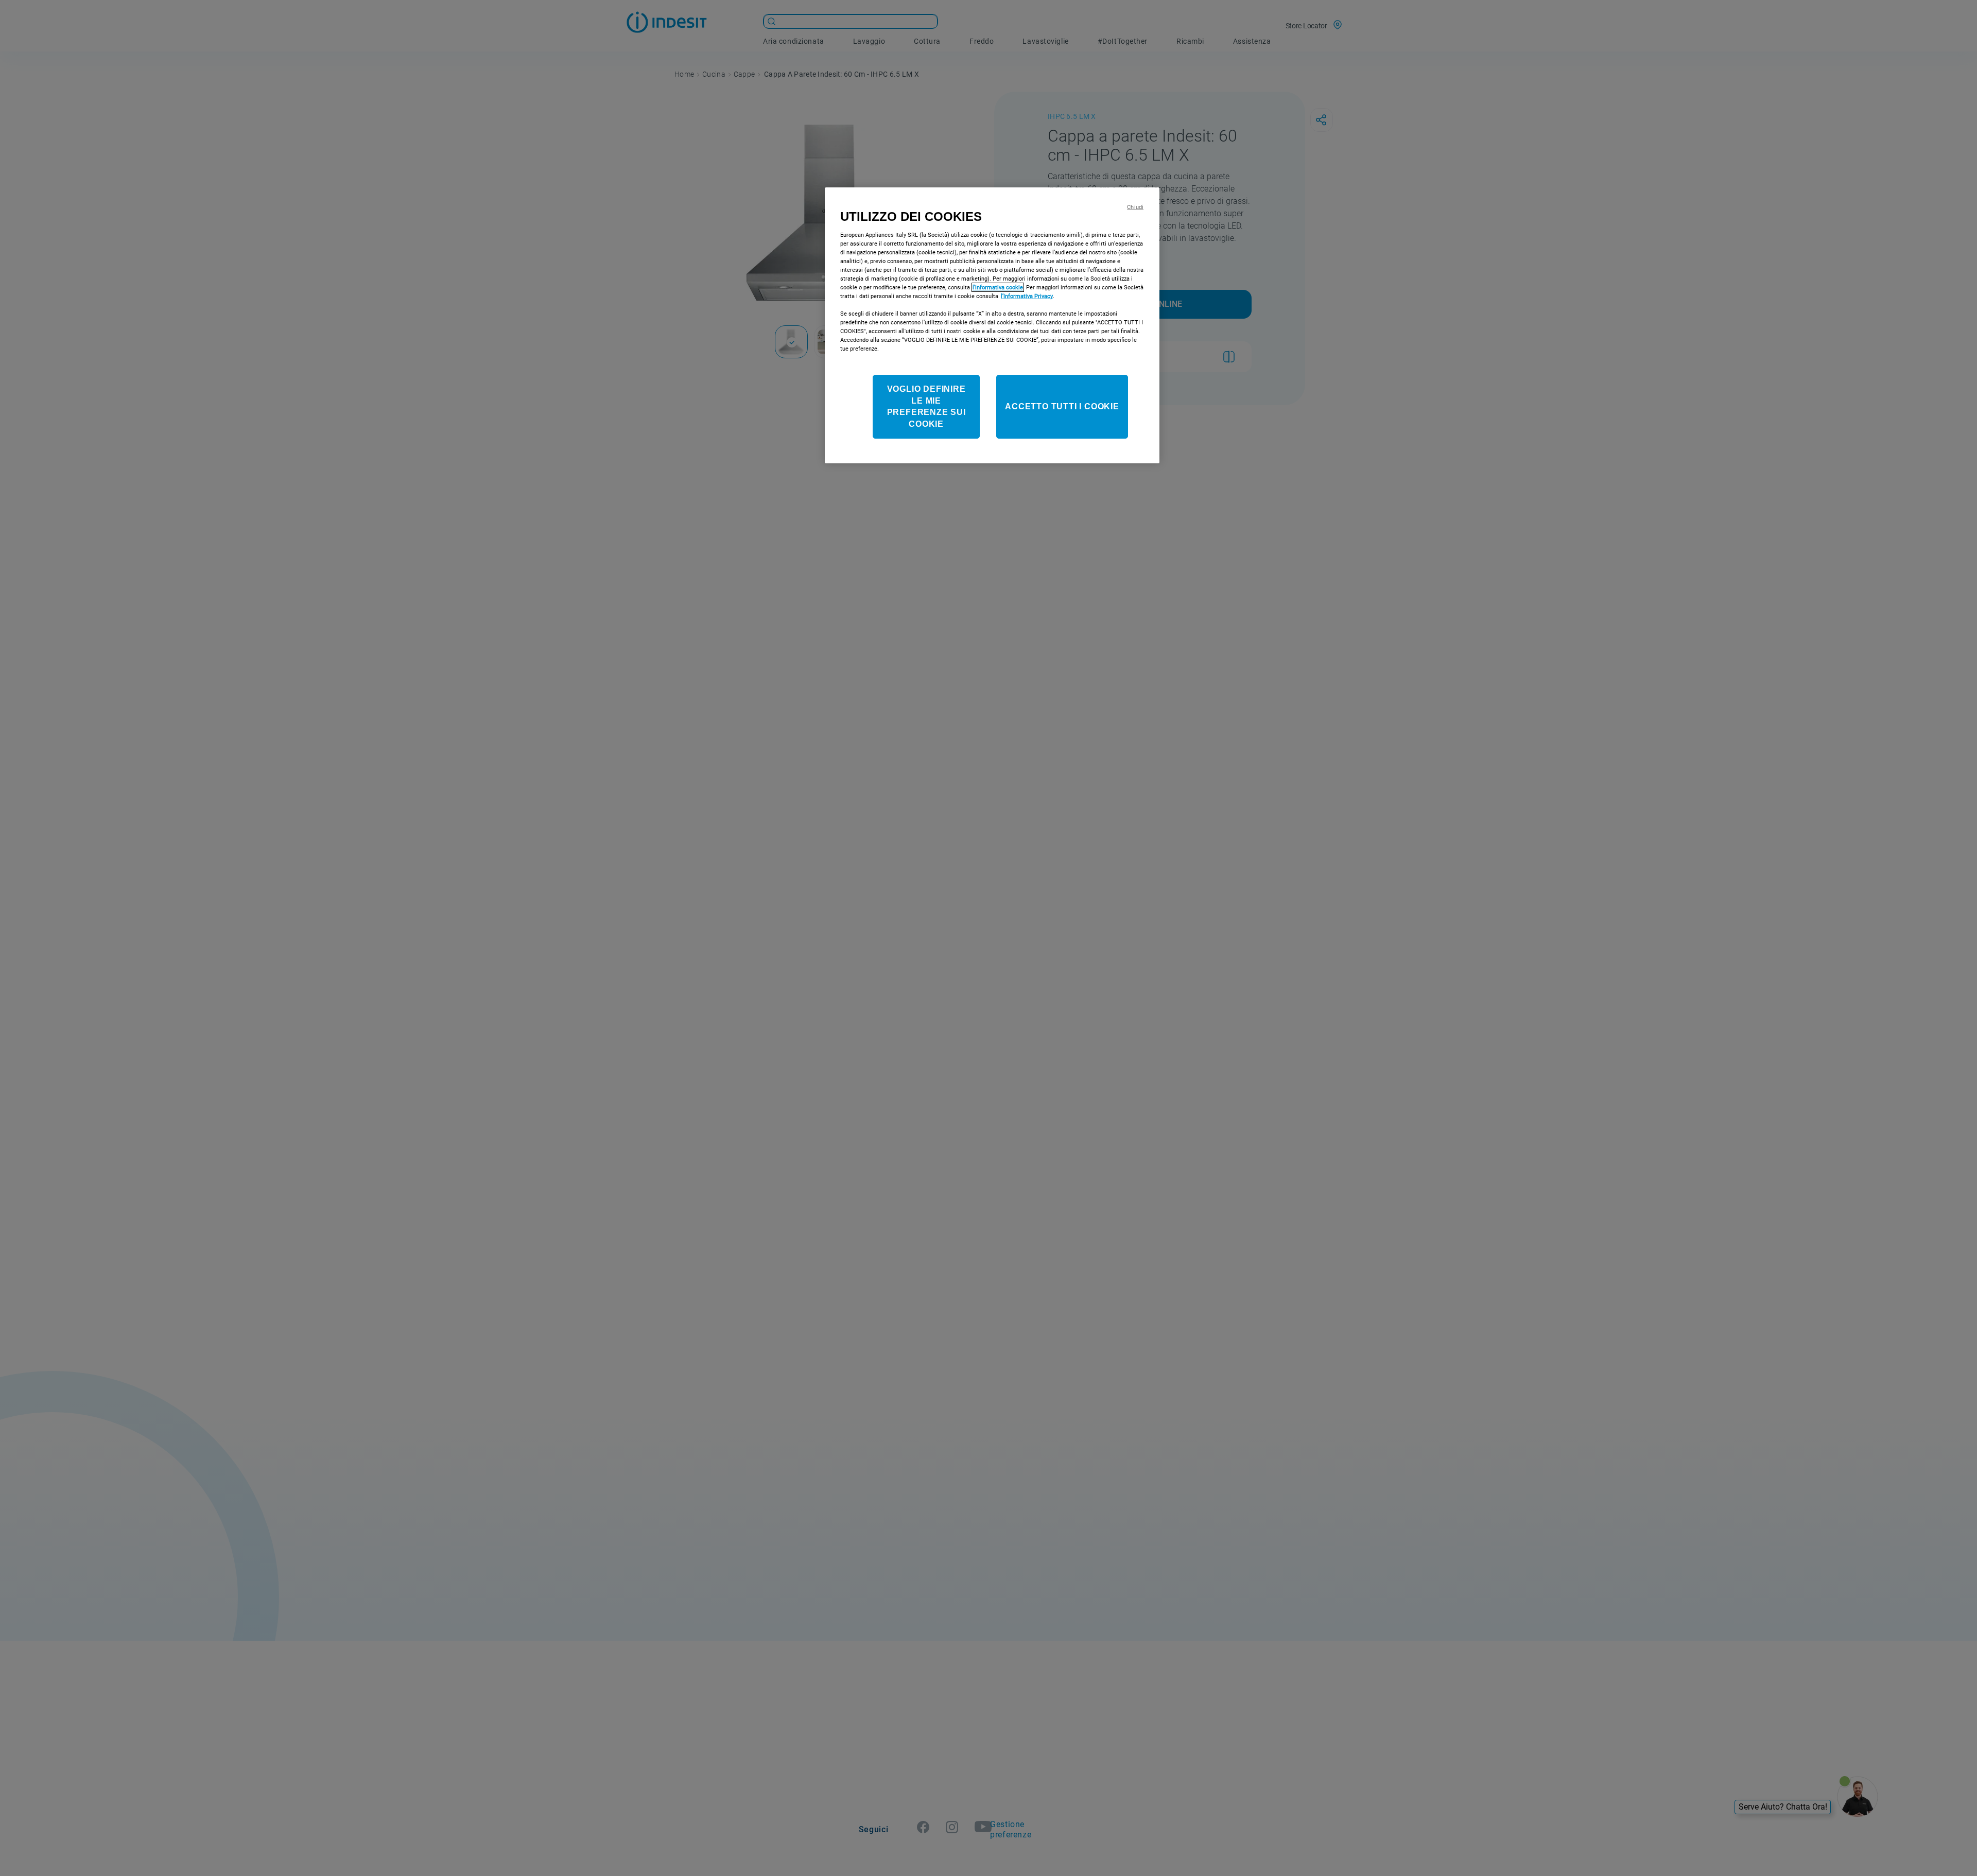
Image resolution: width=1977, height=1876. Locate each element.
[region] (992, 325)
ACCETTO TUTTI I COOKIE (1062, 406)
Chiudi (1135, 207)
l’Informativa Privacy (1027, 296)
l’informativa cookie (998, 287)
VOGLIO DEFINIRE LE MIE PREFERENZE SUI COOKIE (926, 407)
